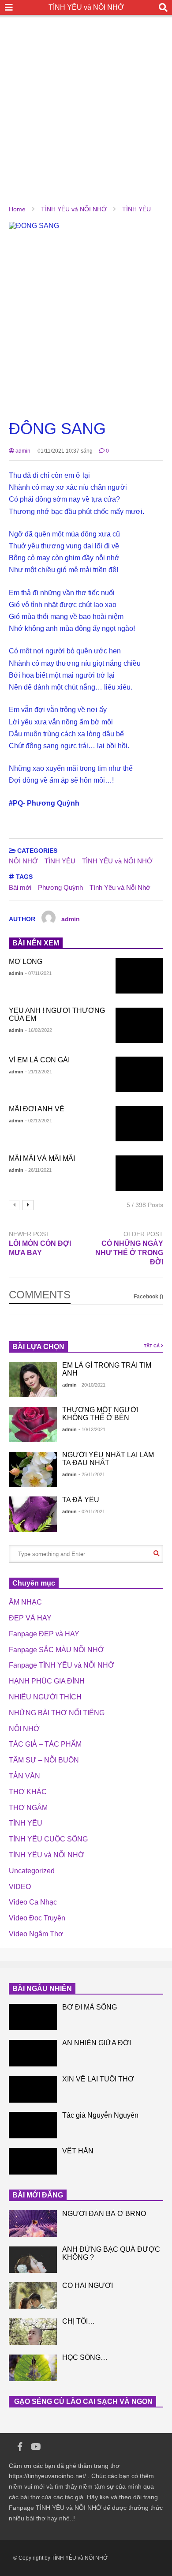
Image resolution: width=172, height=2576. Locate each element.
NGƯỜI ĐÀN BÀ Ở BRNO (104, 2214)
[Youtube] (36, 2447)
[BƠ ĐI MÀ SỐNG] (33, 2017)
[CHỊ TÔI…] (33, 2332)
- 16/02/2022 (39, 1030)
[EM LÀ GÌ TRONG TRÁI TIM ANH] (33, 1380)
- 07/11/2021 (38, 973)
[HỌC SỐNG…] (33, 2368)
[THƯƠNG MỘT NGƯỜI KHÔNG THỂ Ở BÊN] (33, 1425)
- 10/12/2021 (92, 1429)
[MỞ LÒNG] (140, 976)
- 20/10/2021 (92, 1385)
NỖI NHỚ (23, 861)
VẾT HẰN (78, 2151)
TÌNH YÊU (60, 861)
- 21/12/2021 (39, 1072)
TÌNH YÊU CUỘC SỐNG (48, 1839)
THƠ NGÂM (28, 1808)
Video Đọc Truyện (37, 1918)
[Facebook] (20, 2447)
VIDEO (20, 1887)
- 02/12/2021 (39, 1121)
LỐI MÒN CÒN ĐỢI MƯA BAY (40, 1248)
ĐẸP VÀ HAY (30, 1618)
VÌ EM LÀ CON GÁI (39, 1060)
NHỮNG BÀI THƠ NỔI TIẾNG (57, 1713)
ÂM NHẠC (25, 1602)
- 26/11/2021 (38, 1170)
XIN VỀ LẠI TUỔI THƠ (98, 2079)
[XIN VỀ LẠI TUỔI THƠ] (33, 2089)
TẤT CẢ (152, 1346)
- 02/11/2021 (92, 1511)
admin (22, 451)
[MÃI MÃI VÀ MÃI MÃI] (140, 1173)
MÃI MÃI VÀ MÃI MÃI (42, 1158)
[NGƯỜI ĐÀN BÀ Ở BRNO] (33, 2224)
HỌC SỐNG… (85, 2357)
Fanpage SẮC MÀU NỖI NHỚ (56, 1650)
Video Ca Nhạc (33, 1902)
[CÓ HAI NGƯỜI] (33, 2295)
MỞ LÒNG (26, 962)
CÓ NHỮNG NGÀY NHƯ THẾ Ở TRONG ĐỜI (129, 1253)
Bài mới (20, 887)
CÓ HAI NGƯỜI (88, 2285)
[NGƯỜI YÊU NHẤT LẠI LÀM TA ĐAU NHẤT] (33, 1470)
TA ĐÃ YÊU (81, 1500)
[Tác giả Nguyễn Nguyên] (33, 2125)
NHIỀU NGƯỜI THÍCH (45, 1697)
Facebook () (148, 1297)
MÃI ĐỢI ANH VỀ (37, 1109)
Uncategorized (32, 1871)
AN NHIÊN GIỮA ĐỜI (97, 2043)
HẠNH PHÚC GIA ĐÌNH (47, 1681)
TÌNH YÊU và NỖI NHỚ (86, 7)
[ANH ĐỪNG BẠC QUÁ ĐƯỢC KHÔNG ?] (33, 2260)
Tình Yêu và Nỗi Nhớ (120, 887)
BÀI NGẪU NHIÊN (42, 1989)
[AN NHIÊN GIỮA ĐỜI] (33, 2053)
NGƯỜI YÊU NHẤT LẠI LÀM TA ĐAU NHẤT (108, 1459)
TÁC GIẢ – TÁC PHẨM (45, 1744)
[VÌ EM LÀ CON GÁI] (140, 1074)
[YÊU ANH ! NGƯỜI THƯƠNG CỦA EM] (140, 1025)
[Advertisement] (86, 101)
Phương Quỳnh (60, 887)
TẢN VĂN (24, 1776)
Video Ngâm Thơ (36, 1934)
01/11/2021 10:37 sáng (65, 451)
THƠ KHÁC (28, 1792)
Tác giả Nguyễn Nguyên (100, 2115)
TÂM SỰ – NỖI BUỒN (44, 1760)
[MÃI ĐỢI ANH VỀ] (140, 1124)
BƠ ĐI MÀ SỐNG (90, 2007)
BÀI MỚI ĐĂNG (38, 2195)
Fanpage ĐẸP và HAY (44, 1634)
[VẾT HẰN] (33, 2161)
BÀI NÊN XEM (36, 943)
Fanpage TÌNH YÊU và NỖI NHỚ (62, 1665)
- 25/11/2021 (92, 1474)
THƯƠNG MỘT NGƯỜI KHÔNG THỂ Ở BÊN (100, 1414)
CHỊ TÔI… (79, 2321)
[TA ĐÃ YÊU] (33, 1514)
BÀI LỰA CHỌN (38, 1347)
